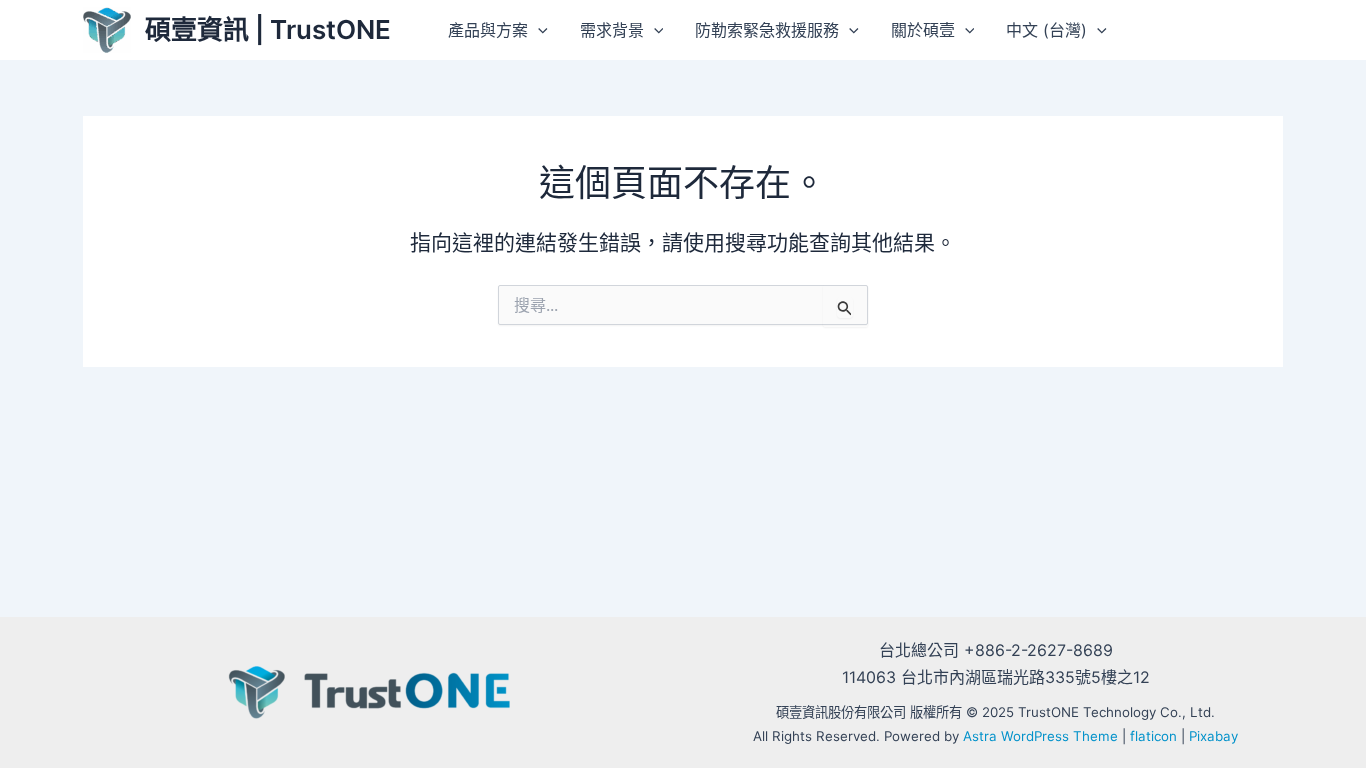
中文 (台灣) (1046, 30)
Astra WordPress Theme (1040, 736)
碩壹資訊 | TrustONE (268, 29)
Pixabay (1213, 736)
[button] (538, 30)
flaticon (1153, 736)
